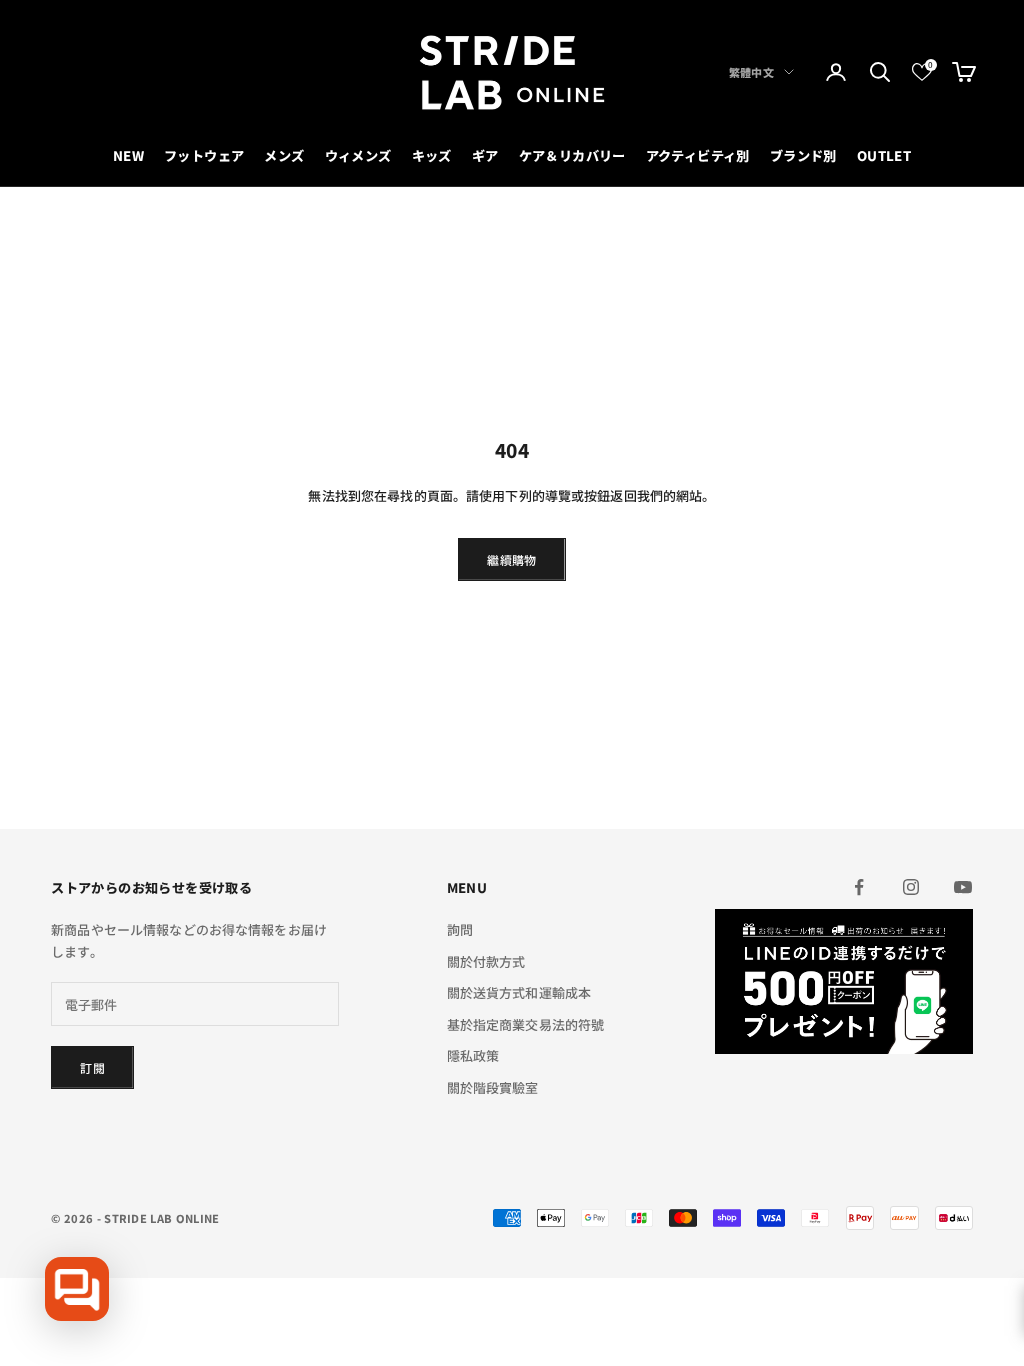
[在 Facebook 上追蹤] (859, 887)
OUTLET (884, 155)
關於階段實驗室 (493, 1087)
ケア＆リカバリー (572, 155)
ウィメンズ (358, 155)
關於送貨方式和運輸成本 (519, 992)
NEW (128, 155)
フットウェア (204, 155)
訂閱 (92, 1067)
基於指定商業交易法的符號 (526, 1024)
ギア (485, 155)
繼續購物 (511, 559)
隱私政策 (473, 1055)
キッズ (432, 155)
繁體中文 (751, 72)
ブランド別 (803, 155)
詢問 (460, 929)
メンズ (284, 155)
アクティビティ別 (698, 155)
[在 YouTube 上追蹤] (963, 887)
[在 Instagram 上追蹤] (911, 887)
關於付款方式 (486, 961)
